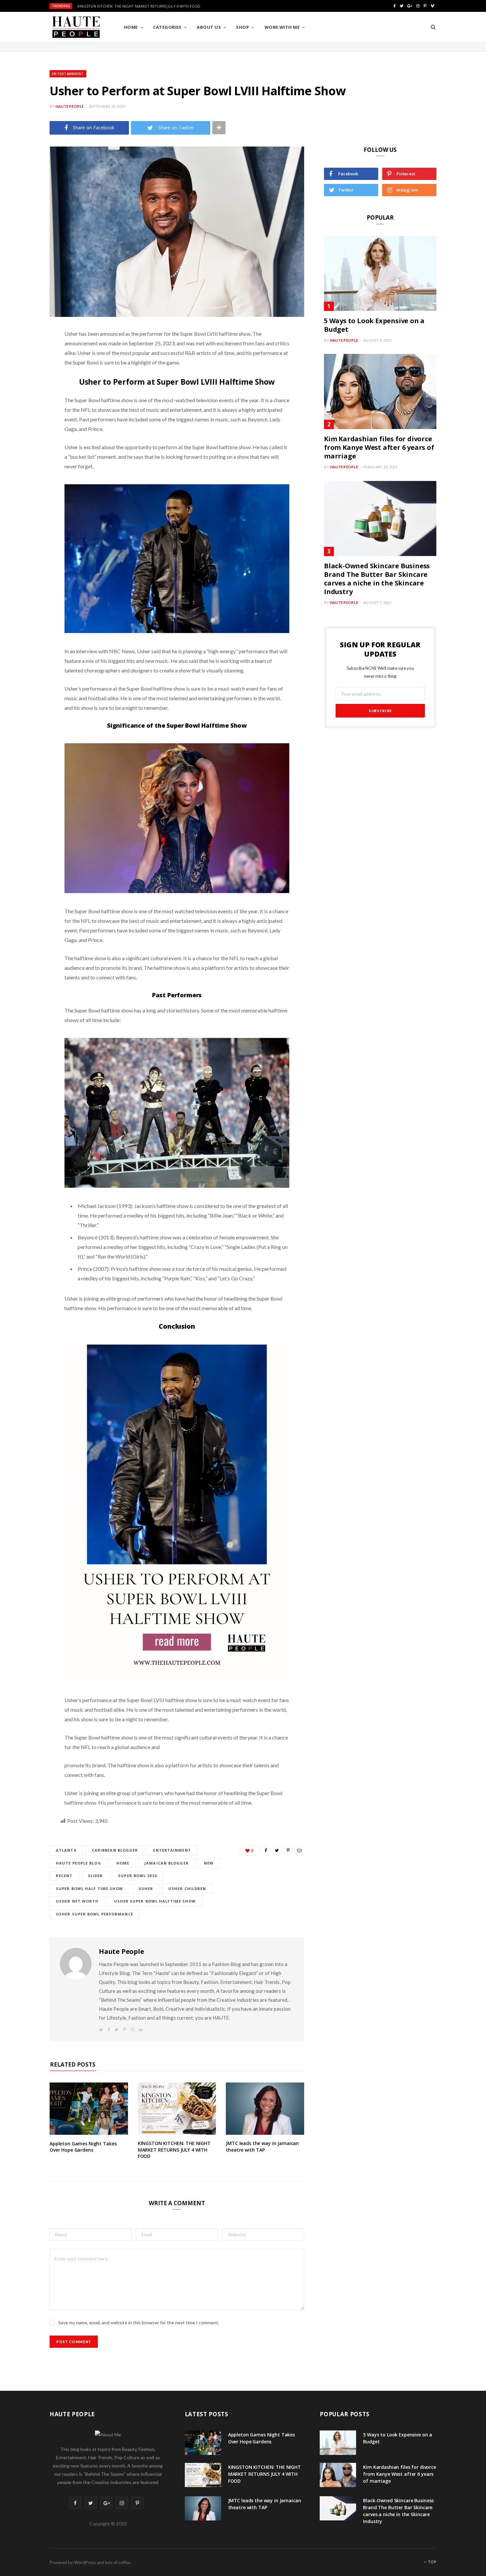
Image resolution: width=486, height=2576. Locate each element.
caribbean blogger (115, 1850)
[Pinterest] (25, 387)
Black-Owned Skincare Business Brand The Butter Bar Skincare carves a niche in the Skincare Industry (377, 579)
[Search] (433, 27)
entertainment (172, 1850)
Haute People (70, 106)
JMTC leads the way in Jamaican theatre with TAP (262, 2147)
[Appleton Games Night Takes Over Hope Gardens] (89, 2109)
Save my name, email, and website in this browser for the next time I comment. (139, 2322)
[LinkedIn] (25, 404)
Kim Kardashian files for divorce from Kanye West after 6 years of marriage (379, 447)
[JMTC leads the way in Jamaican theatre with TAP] (265, 2109)
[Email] (25, 421)
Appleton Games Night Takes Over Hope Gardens (83, 2147)
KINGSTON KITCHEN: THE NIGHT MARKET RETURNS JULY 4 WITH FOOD (139, 6)
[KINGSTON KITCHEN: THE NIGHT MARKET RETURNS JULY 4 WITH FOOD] (177, 2109)
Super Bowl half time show (90, 1889)
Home (131, 27)
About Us (209, 27)
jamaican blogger (167, 1863)
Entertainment (68, 74)
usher (146, 1889)
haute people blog (79, 1863)
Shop (243, 27)
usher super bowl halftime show (155, 1901)
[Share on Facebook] (25, 353)
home (123, 1863)
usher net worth (77, 1901)
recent (64, 1876)
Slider (96, 1876)
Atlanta (66, 1850)
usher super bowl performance (95, 1914)
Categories (167, 27)
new (209, 1863)
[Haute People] (76, 27)
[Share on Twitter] (25, 370)
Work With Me (282, 27)
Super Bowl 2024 (137, 1876)
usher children (187, 1889)
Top (432, 2562)
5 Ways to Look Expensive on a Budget (374, 325)
